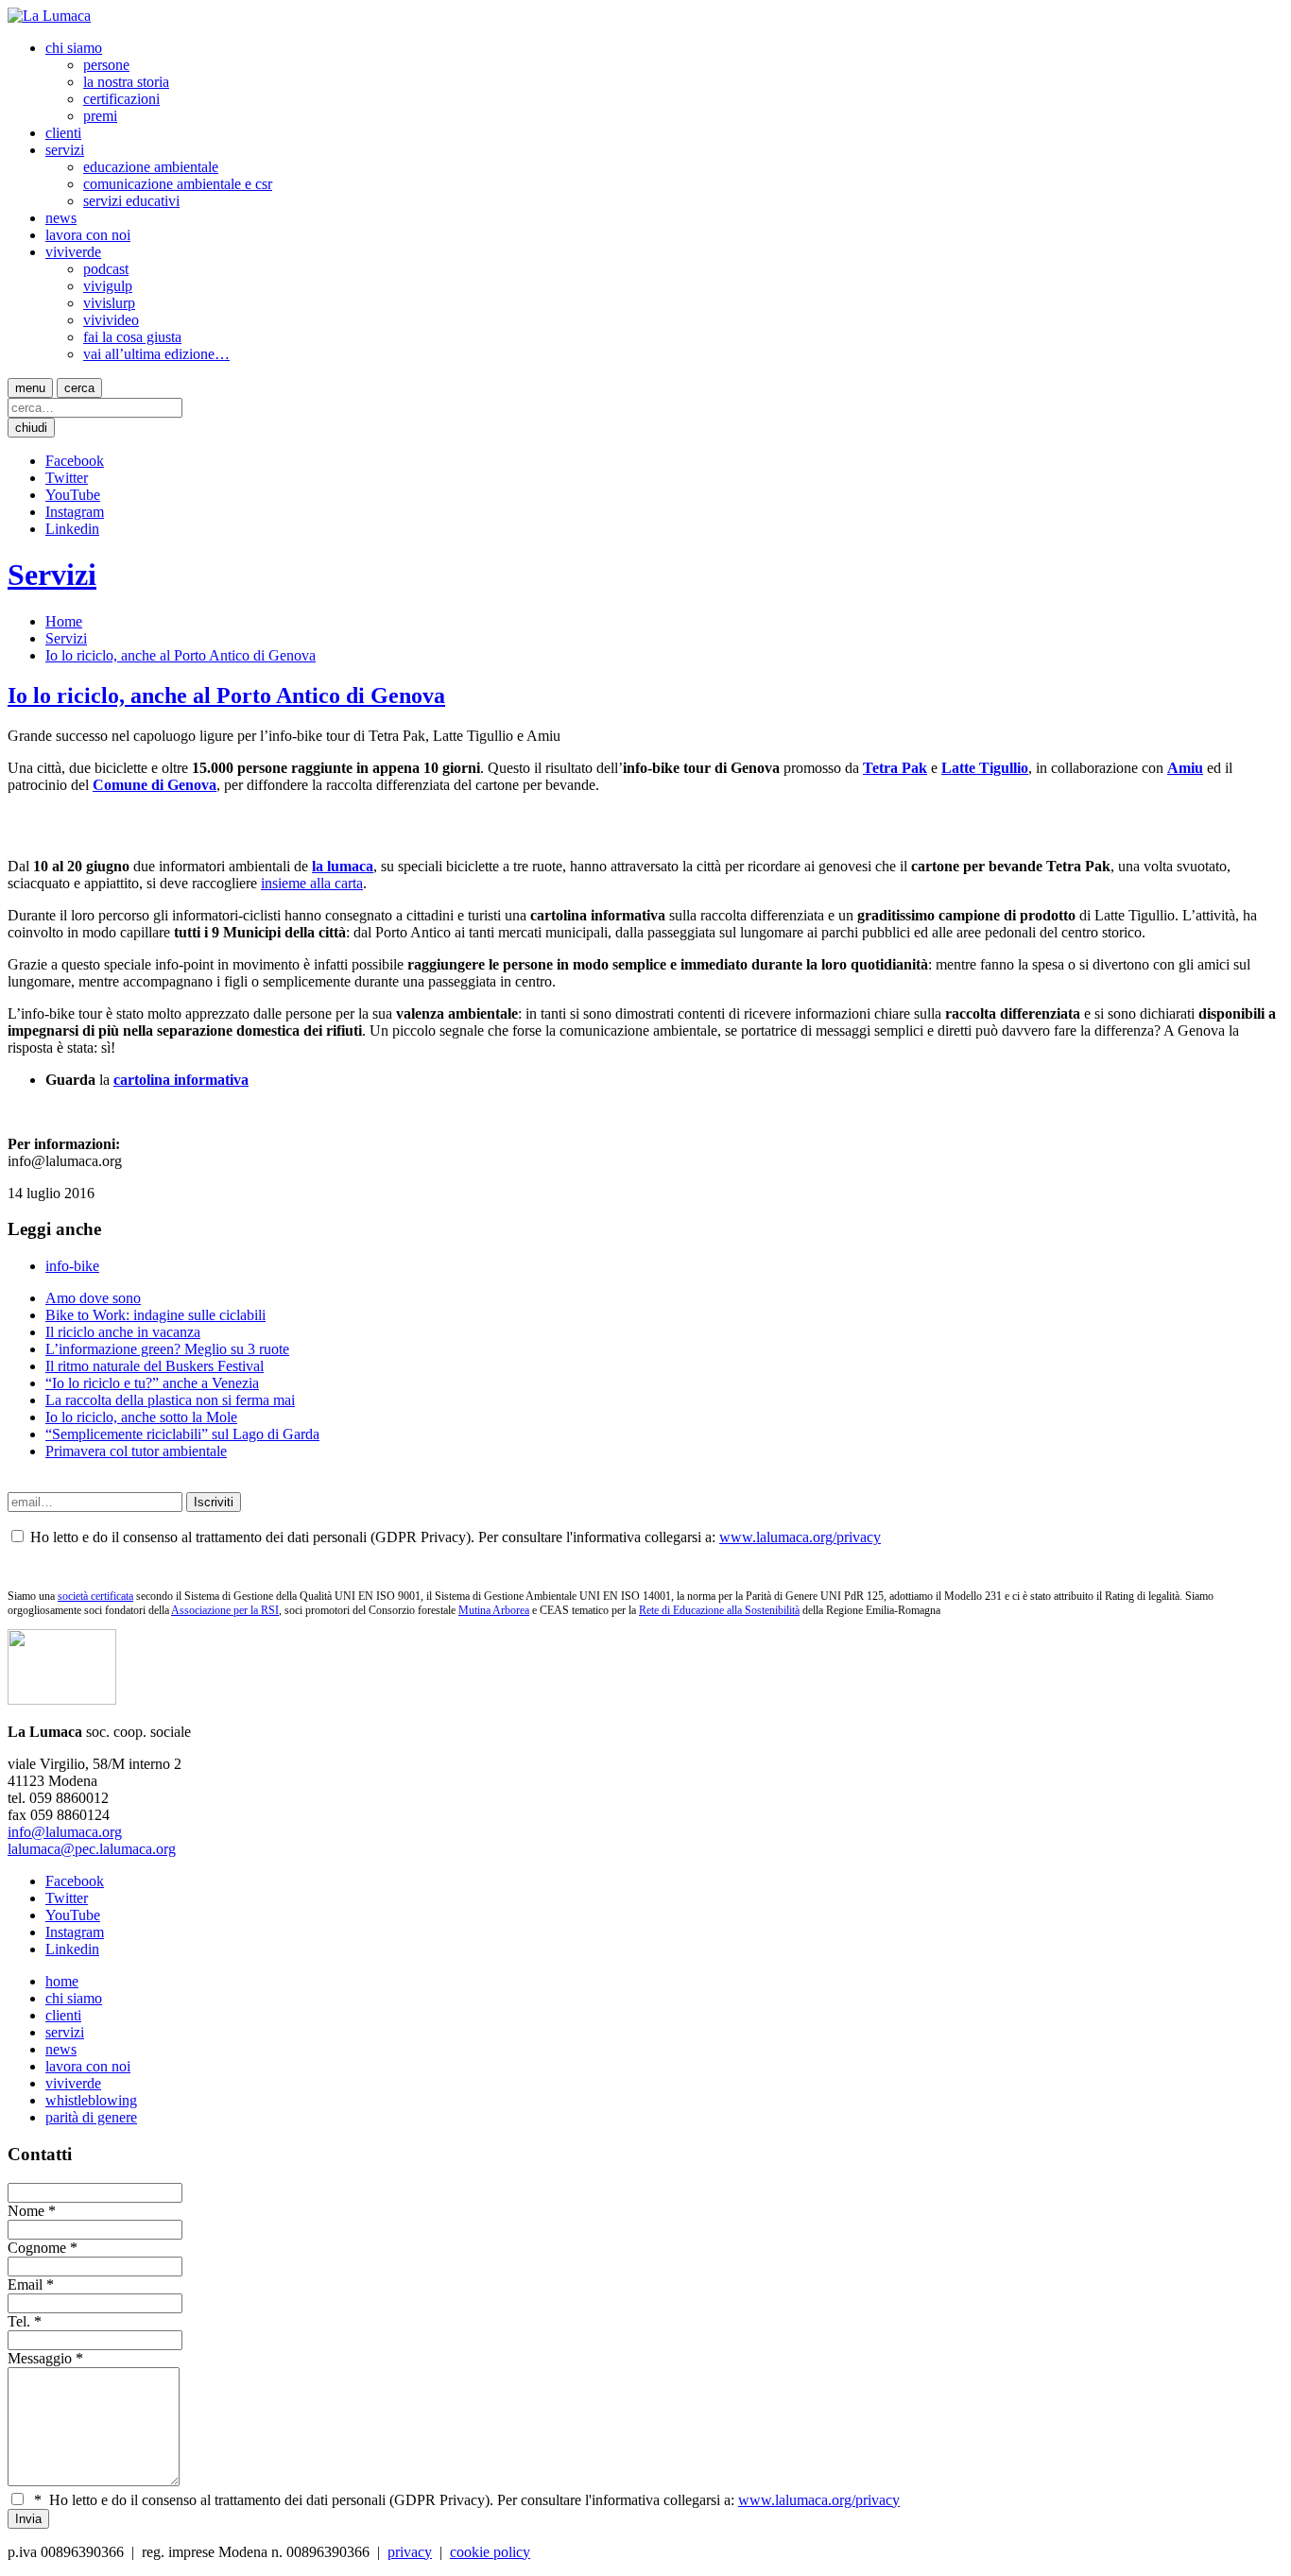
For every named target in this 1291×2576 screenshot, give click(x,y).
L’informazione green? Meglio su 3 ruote (167, 1349)
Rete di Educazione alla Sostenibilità (719, 1610)
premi (100, 116)
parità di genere (91, 2117)
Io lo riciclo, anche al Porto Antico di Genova (181, 655)
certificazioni (121, 99)
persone (106, 65)
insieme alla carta (312, 883)
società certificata (95, 1596)
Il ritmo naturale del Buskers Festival (155, 1366)
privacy (410, 2552)
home (62, 1981)
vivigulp (108, 286)
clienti (63, 133)
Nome (26, 2211)
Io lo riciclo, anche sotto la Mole (141, 1417)
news (61, 218)
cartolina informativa (181, 1080)
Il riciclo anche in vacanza (123, 1332)
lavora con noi (88, 235)
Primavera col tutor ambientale (136, 1451)
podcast (106, 269)
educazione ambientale (151, 167)
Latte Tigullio (985, 768)
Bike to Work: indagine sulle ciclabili (155, 1315)
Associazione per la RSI (225, 1610)
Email (25, 2284)
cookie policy (490, 2552)
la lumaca (343, 866)
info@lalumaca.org (65, 1832)
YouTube (73, 495)
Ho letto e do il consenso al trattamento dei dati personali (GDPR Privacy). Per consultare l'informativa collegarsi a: (467, 2500)
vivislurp (109, 303)
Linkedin (72, 529)
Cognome (37, 2248)
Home (64, 621)
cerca (79, 388)
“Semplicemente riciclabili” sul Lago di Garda (182, 1434)
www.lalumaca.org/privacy (800, 1537)
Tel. (19, 2321)
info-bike (72, 1266)
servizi (65, 150)
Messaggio (40, 2358)
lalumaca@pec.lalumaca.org (92, 1849)
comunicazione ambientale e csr (178, 184)
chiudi (31, 428)
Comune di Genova (155, 785)
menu (30, 388)
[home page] (49, 16)
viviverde (73, 252)
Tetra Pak (895, 768)
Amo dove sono (93, 1298)
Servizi (52, 575)
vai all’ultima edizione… (156, 354)
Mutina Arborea (494, 1610)
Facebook (75, 461)
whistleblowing (91, 2100)
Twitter (67, 478)
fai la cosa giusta (132, 337)
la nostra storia (126, 82)
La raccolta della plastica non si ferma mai (170, 1400)
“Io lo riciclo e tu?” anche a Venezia (152, 1383)
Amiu (1185, 768)
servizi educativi (131, 201)
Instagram (75, 512)
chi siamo (74, 48)
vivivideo (111, 320)
